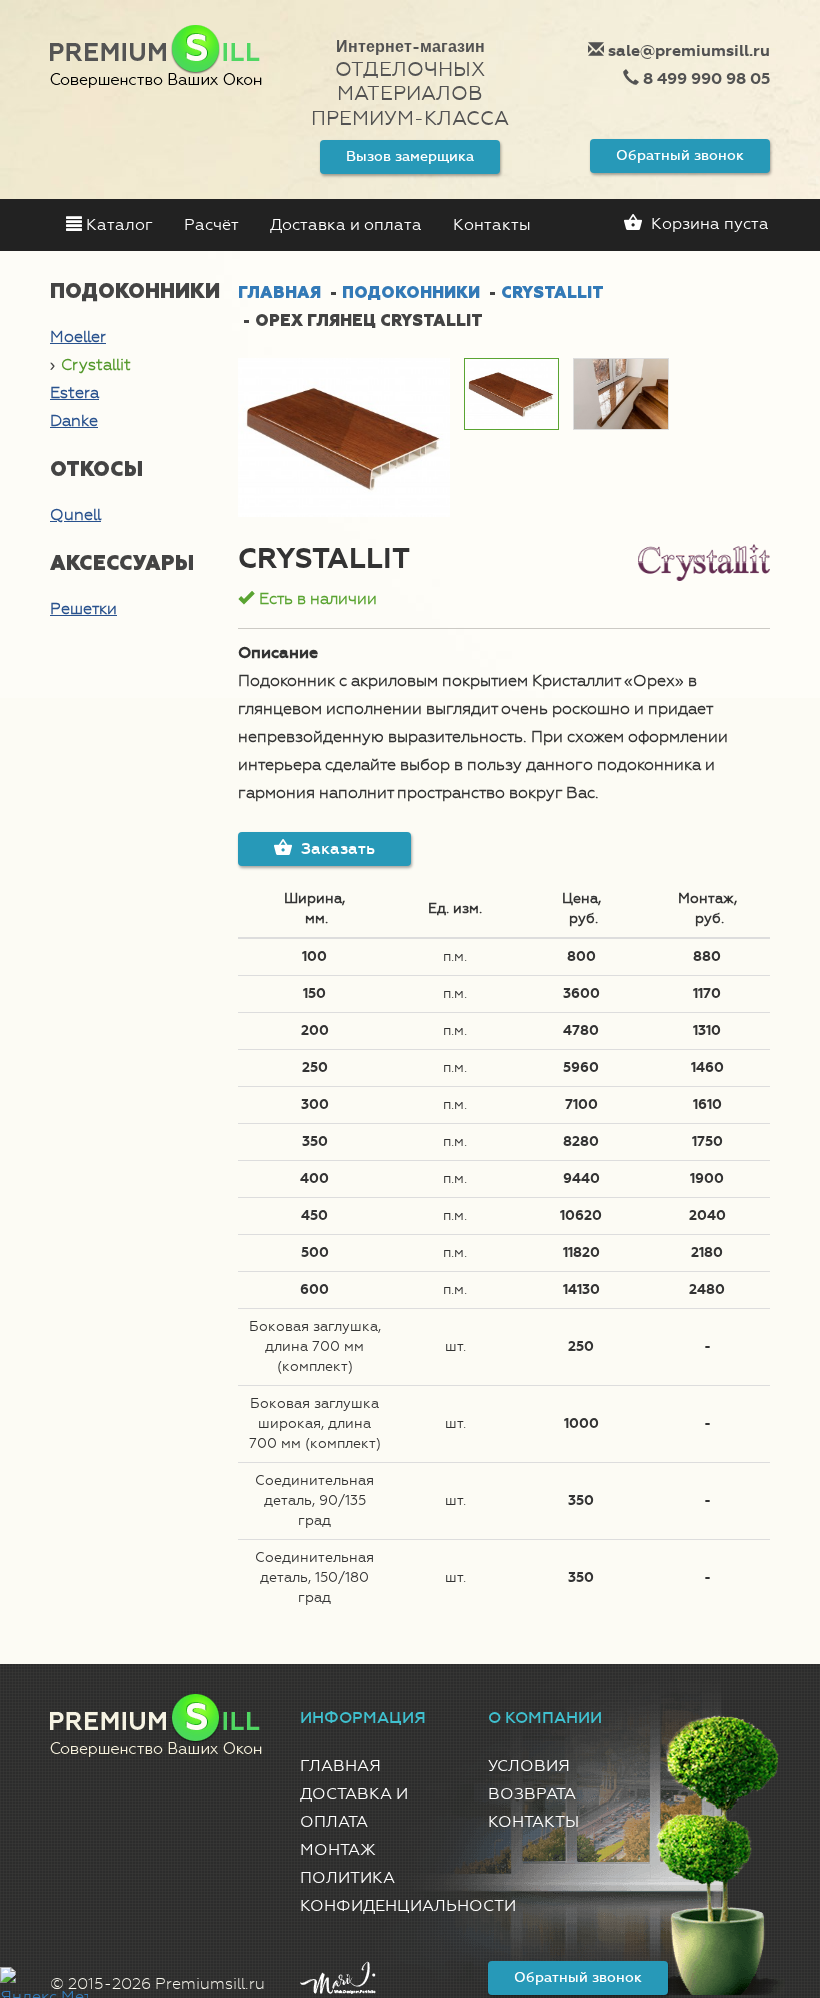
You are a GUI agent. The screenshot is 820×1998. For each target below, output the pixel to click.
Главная (279, 293)
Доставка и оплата (346, 224)
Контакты (492, 224)
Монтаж (338, 1849)
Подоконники (411, 293)
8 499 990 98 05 (704, 79)
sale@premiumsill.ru (687, 51)
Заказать (336, 848)
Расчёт (211, 224)
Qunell (75, 514)
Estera (74, 392)
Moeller (78, 336)
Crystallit (96, 364)
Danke (74, 420)
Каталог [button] (117, 224)
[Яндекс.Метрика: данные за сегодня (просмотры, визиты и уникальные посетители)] (44, 1982)
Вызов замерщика (410, 156)
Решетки (83, 608)
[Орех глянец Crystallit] (344, 437)
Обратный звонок (680, 155)
